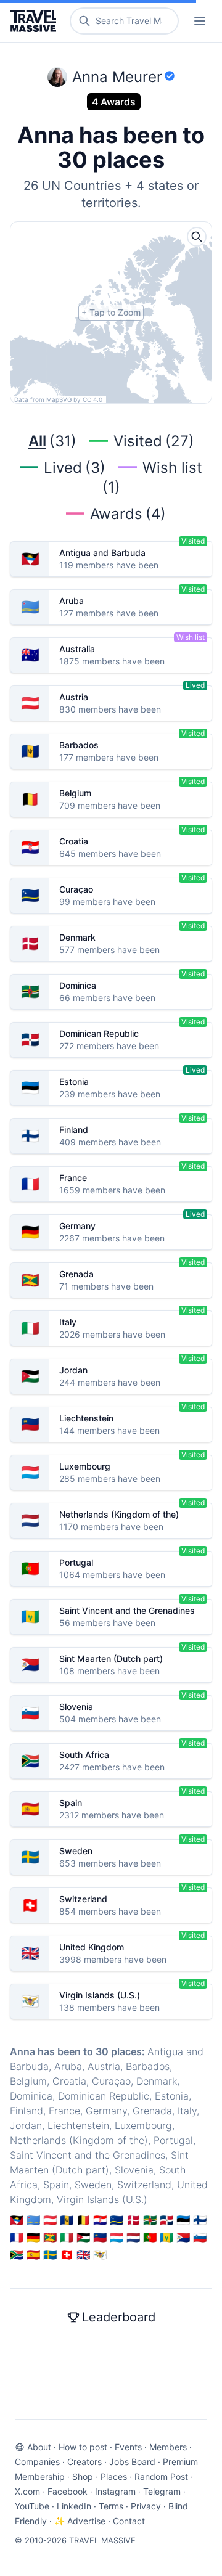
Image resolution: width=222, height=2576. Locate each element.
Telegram (162, 2491)
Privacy (146, 2506)
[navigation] (200, 21)
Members (168, 2447)
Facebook (68, 2491)
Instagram (115, 2491)
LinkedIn (74, 2506)
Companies (37, 2462)
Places (114, 2476)
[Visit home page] (35, 21)
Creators (84, 2462)
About (39, 2447)
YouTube (32, 2506)
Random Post (161, 2476)
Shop (83, 2476)
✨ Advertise (80, 2521)
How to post (83, 2447)
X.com (27, 2491)
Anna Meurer (117, 77)
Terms (111, 2506)
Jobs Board (132, 2462)
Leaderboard (119, 2317)
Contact (129, 2521)
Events (128, 2447)
